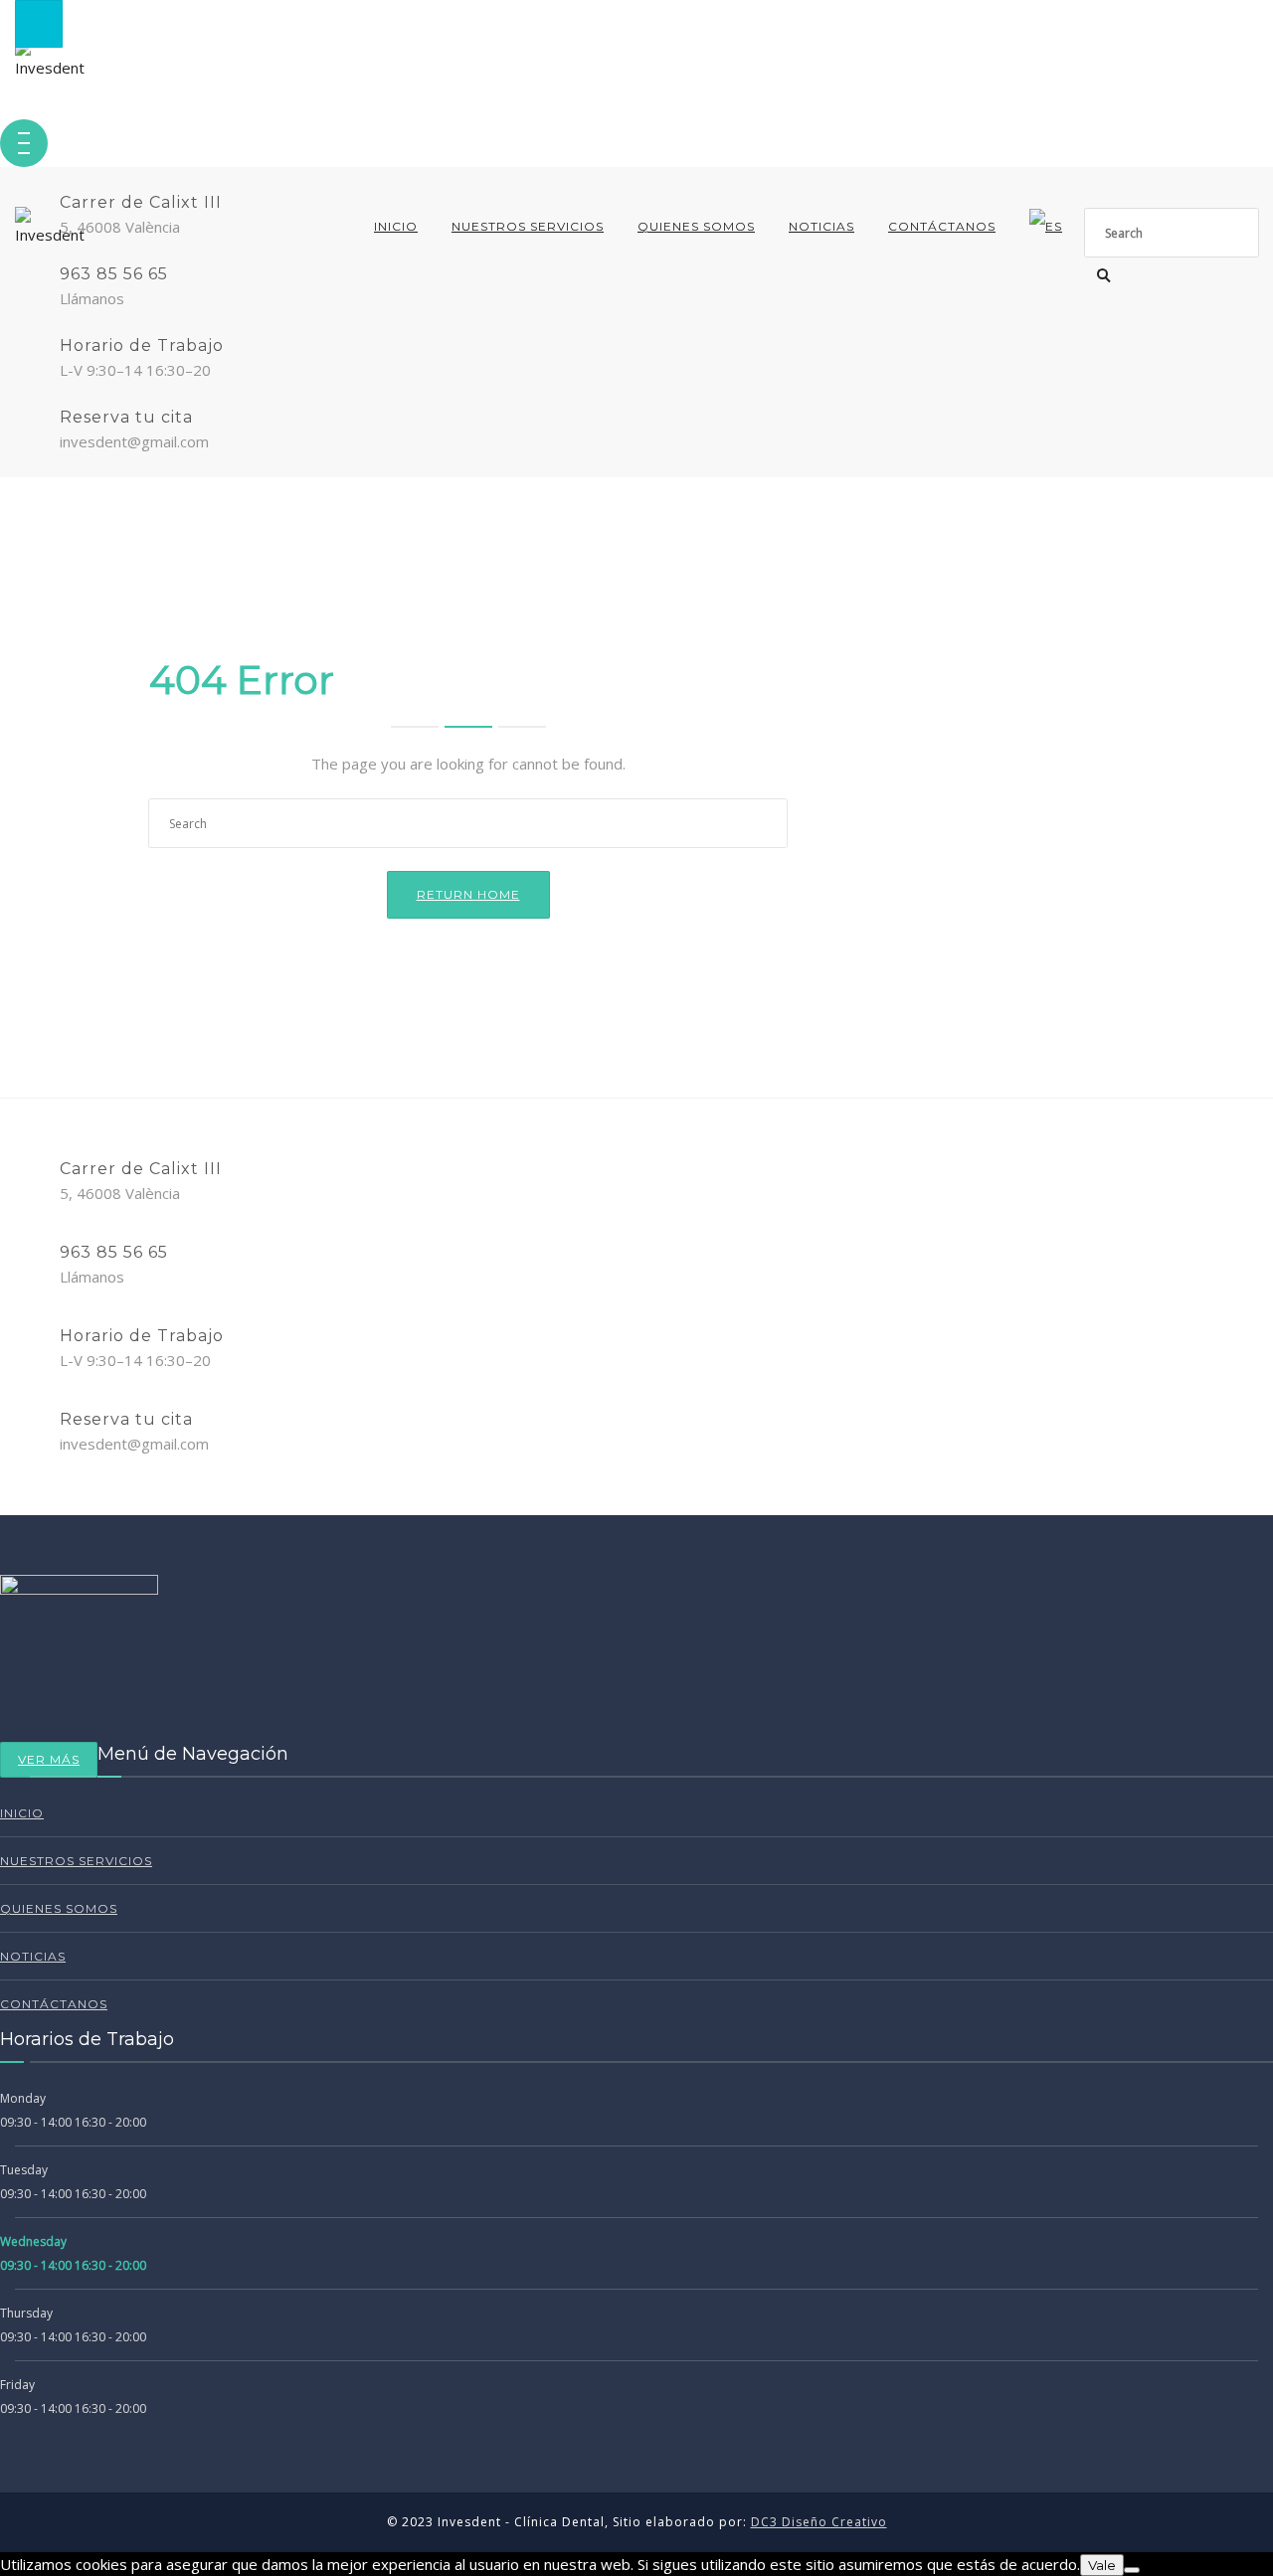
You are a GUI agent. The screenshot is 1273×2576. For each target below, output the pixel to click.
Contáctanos (942, 226)
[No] (1132, 2570)
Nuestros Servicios (528, 226)
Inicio (396, 226)
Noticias (821, 226)
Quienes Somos (696, 226)
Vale (1102, 2565)
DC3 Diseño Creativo (819, 2522)
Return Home (468, 894)
